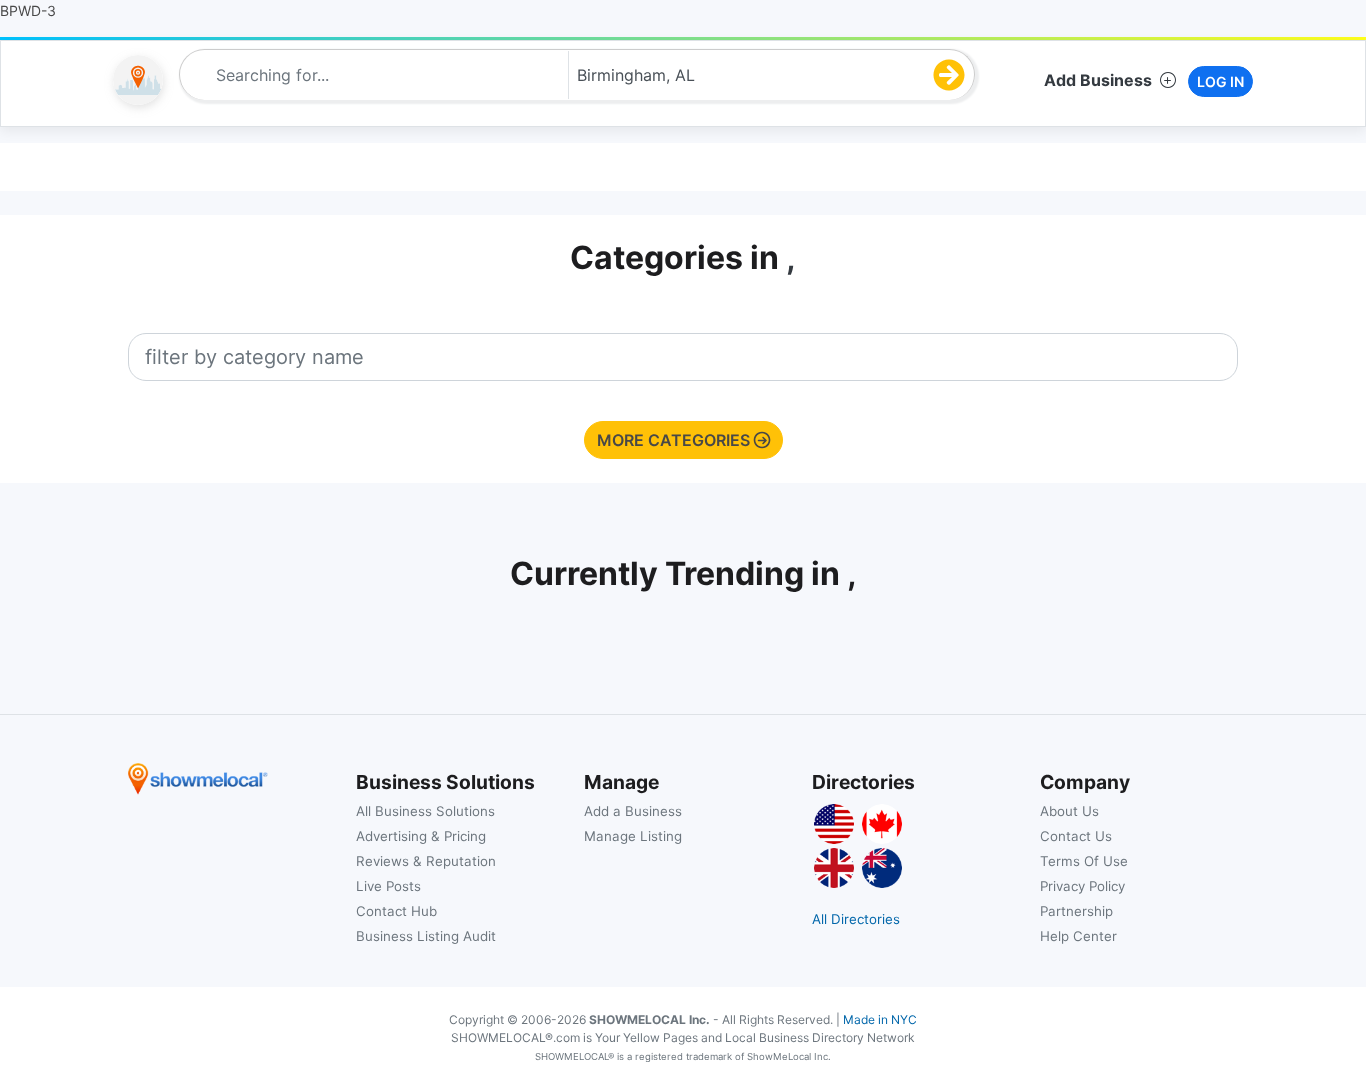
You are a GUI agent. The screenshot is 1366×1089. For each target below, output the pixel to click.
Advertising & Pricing (421, 836)
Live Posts (388, 886)
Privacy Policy (1082, 886)
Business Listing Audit (426, 936)
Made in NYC (880, 1019)
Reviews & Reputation (426, 861)
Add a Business (633, 811)
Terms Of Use (1084, 861)
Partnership (1076, 911)
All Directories (856, 919)
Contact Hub (396, 911)
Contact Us (1076, 836)
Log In (1220, 81)
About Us (1069, 811)
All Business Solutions (425, 811)
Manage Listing (633, 836)
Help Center (1078, 936)
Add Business (1098, 80)
